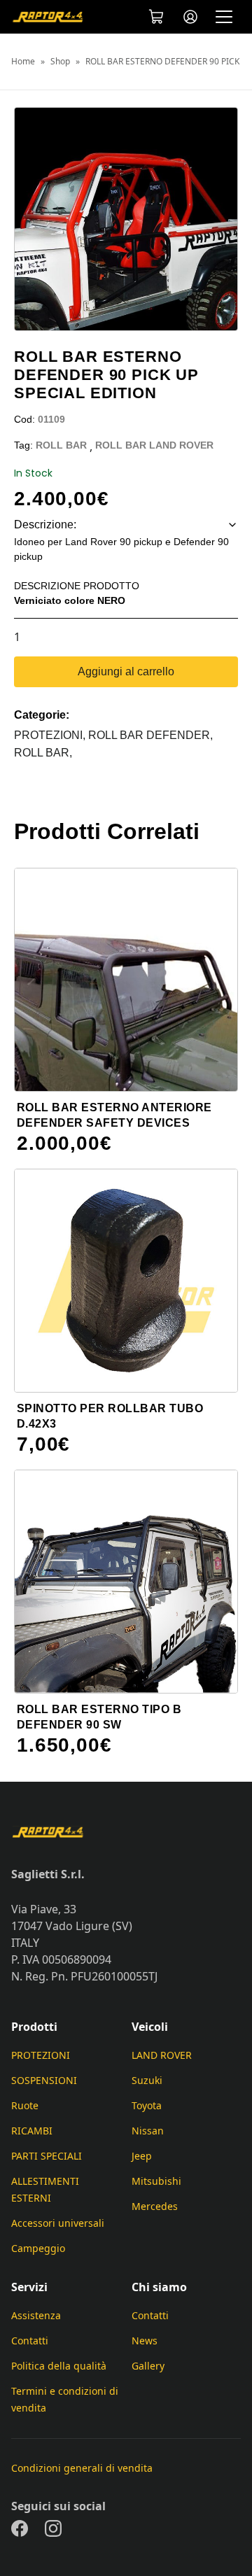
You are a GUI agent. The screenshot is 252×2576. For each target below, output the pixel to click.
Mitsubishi (156, 2181)
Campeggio (38, 2248)
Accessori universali (58, 2223)
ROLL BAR (61, 445)
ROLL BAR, (43, 753)
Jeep (142, 2156)
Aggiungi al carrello (126, 671)
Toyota (147, 2105)
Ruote (25, 2105)
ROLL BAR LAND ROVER (154, 445)
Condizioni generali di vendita (82, 2468)
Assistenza (36, 2315)
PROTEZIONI (41, 2055)
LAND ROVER (162, 2055)
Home (23, 62)
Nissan (148, 2131)
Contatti (30, 2341)
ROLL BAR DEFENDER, (150, 735)
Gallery (148, 2366)
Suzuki (147, 2080)
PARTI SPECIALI (47, 2156)
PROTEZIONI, (51, 735)
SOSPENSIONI (44, 2080)
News (145, 2341)
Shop (60, 62)
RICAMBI (32, 2131)
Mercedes (155, 2206)
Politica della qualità (59, 2366)
